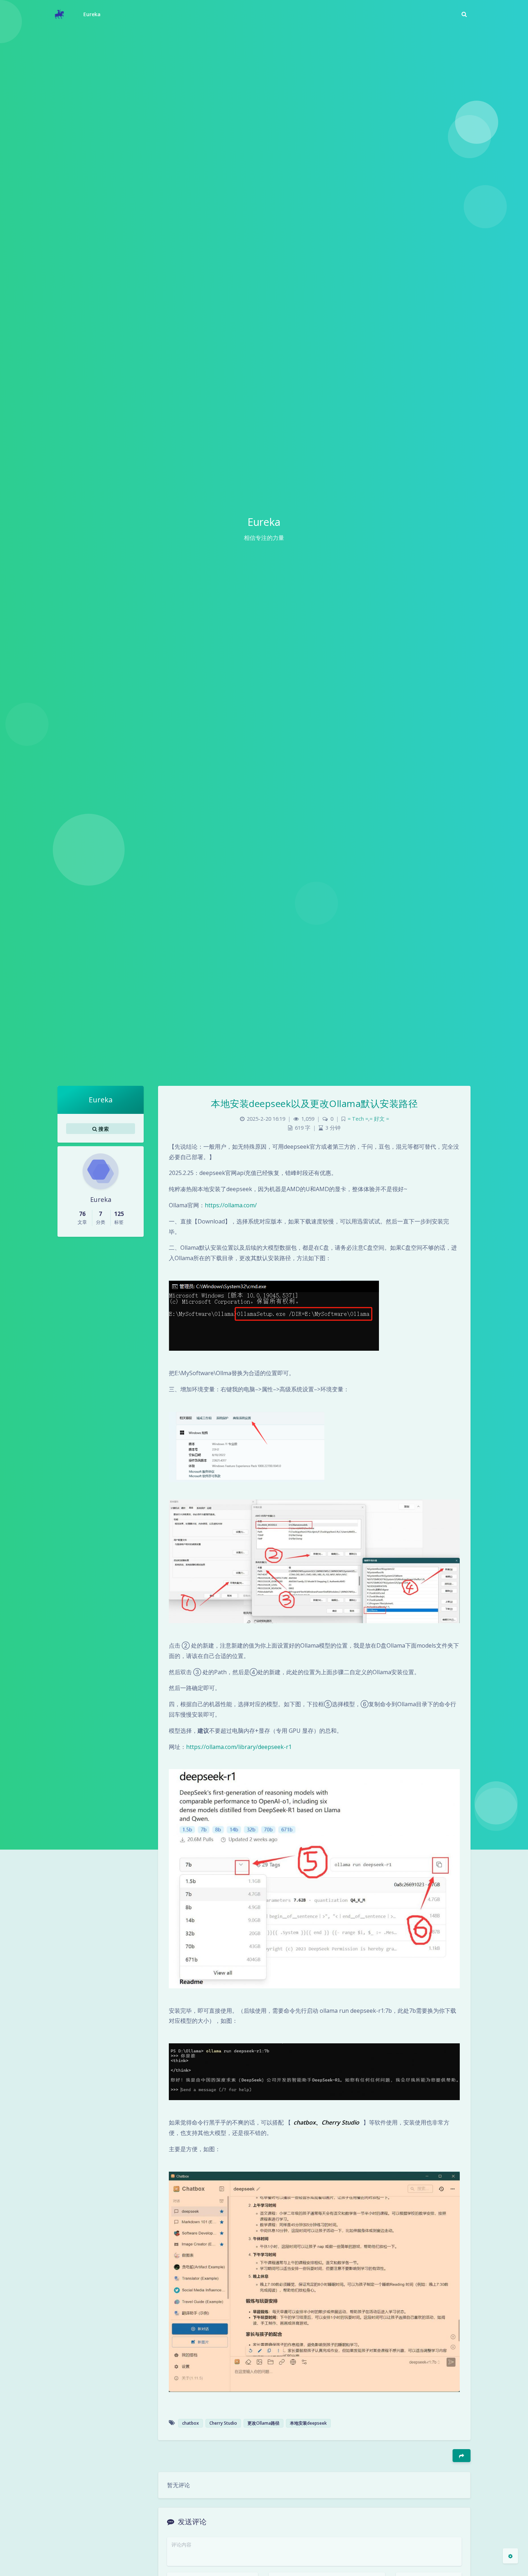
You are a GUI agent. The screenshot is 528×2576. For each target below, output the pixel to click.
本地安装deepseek (308, 2423)
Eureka (92, 14)
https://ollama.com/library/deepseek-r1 (239, 1747)
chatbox (191, 2423)
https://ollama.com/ (231, 1205)
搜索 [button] (103, 1128)
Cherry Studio (223, 2423)
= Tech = (358, 1119)
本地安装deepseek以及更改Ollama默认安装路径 (314, 1103)
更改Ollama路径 (263, 2423)
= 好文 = (379, 1119)
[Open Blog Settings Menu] (510, 2556)
